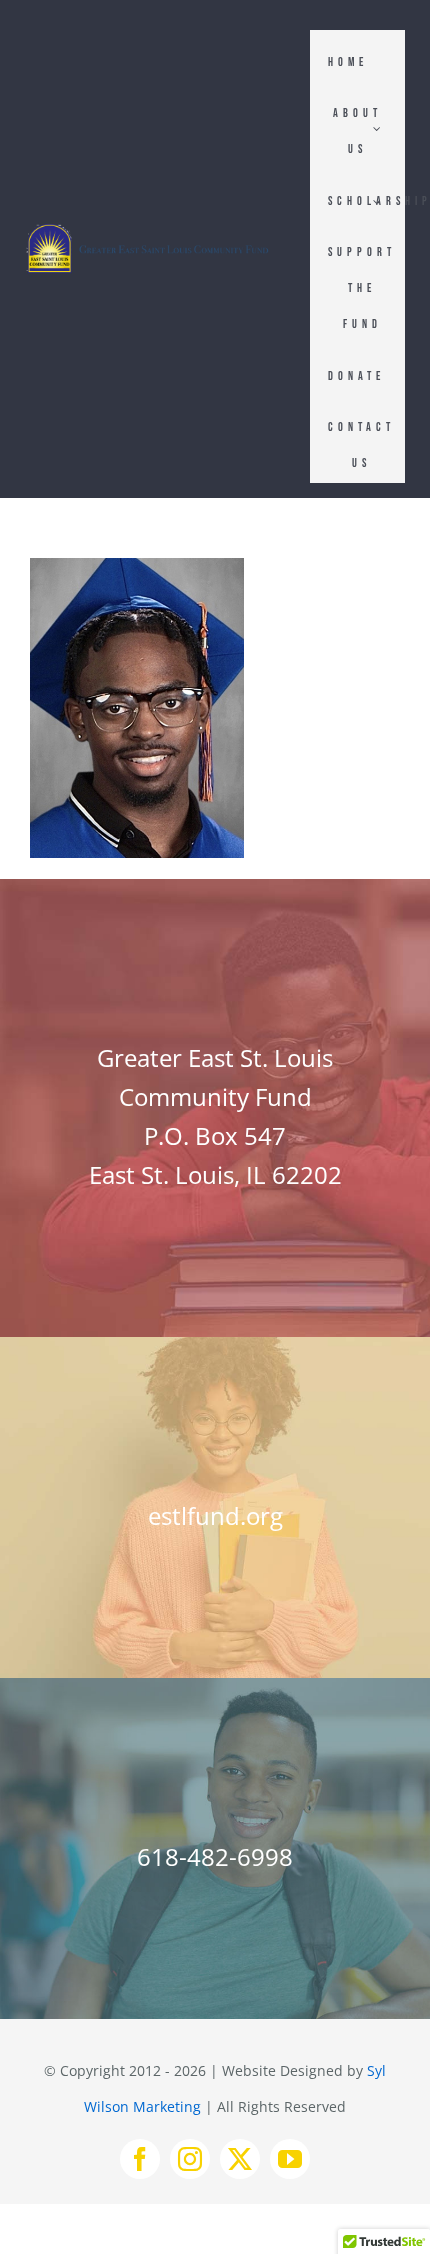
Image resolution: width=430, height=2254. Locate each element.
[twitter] (240, 2159)
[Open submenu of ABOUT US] (377, 128)
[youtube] (290, 2159)
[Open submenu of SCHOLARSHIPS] (377, 201)
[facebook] (140, 2159)
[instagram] (190, 2159)
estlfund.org (215, 1515)
